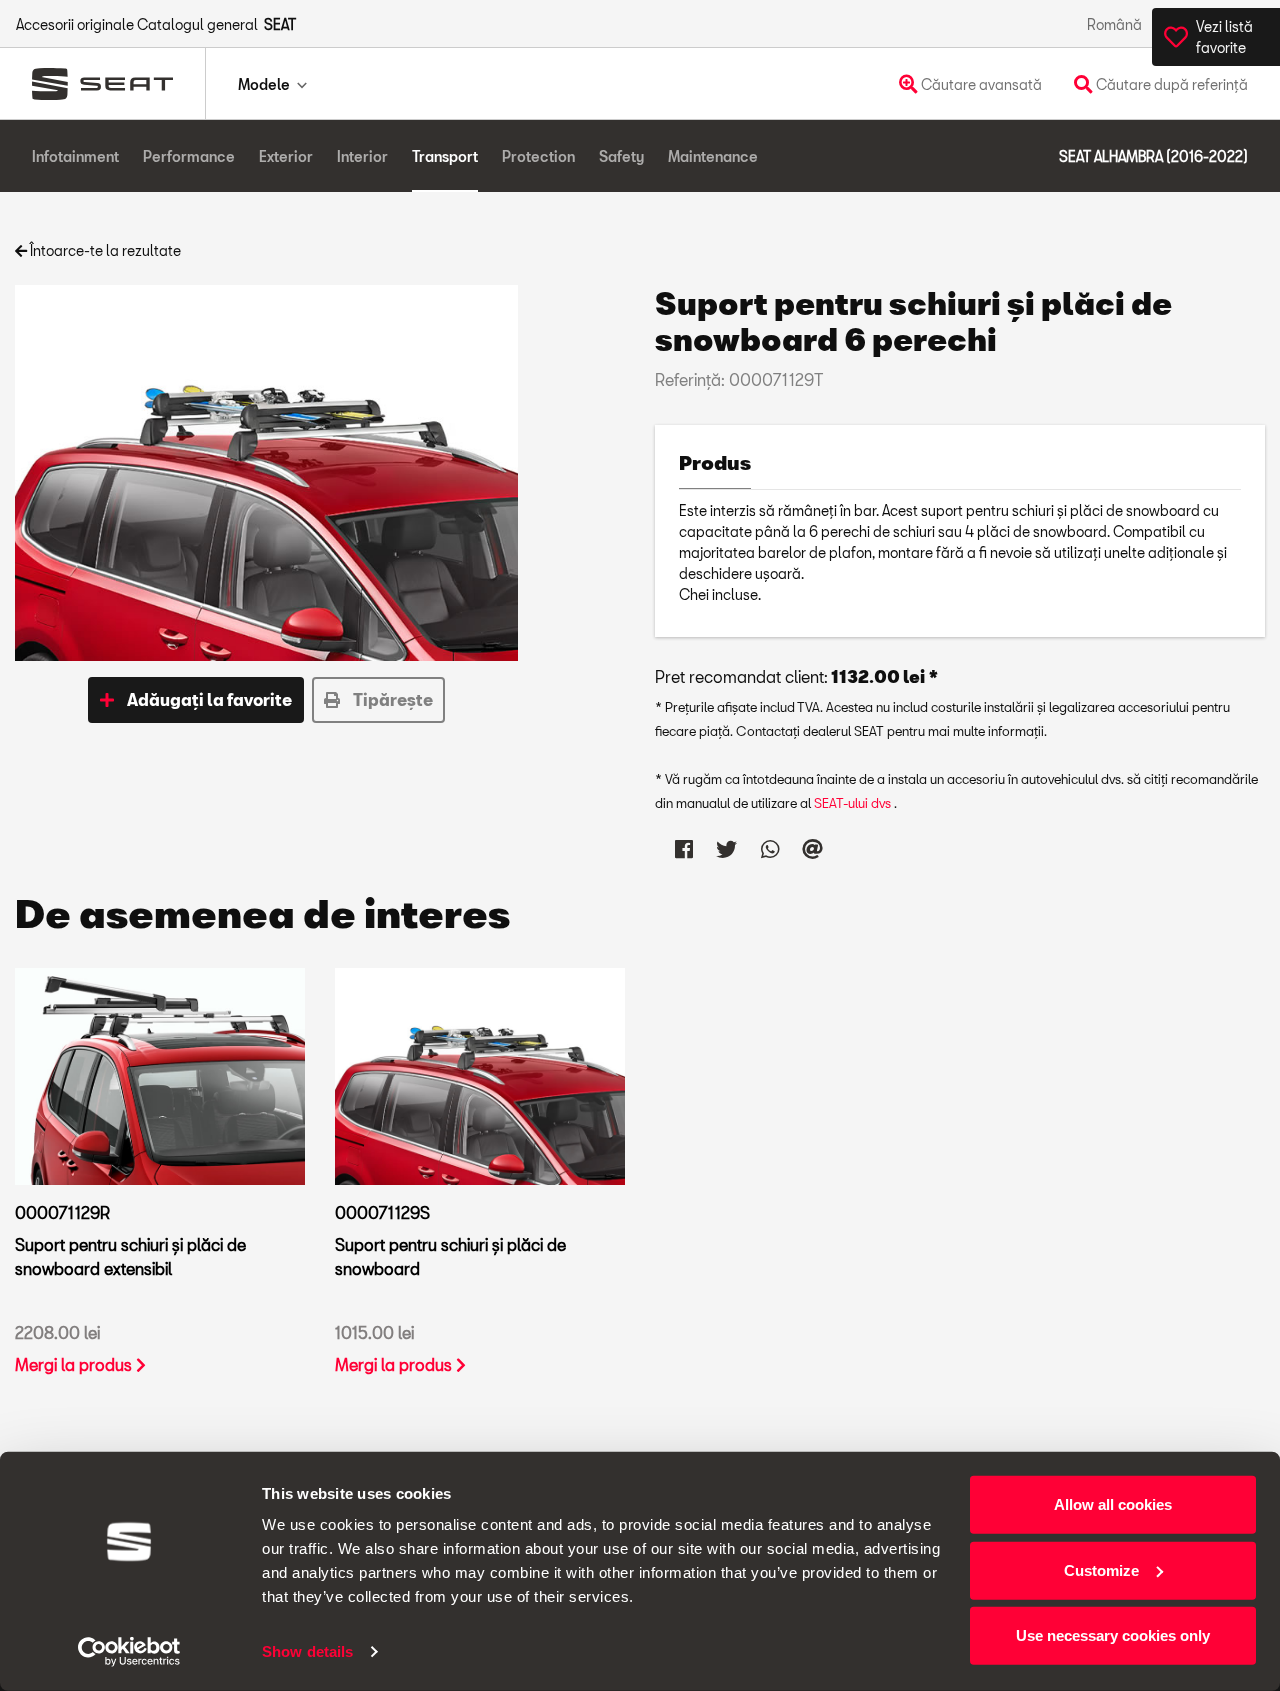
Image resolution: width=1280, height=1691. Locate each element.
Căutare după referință (1170, 84)
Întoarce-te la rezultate (104, 250)
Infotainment (75, 156)
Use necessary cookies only (1113, 1635)
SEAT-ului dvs (854, 803)
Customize (1101, 1569)
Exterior (286, 156)
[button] (196, 700)
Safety (621, 156)
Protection (538, 156)
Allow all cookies (1113, 1504)
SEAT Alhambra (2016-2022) (1153, 156)
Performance (189, 156)
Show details (307, 1651)
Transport (445, 156)
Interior (362, 156)
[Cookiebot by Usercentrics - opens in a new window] (129, 1652)
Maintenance (713, 156)
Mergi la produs (75, 1364)
